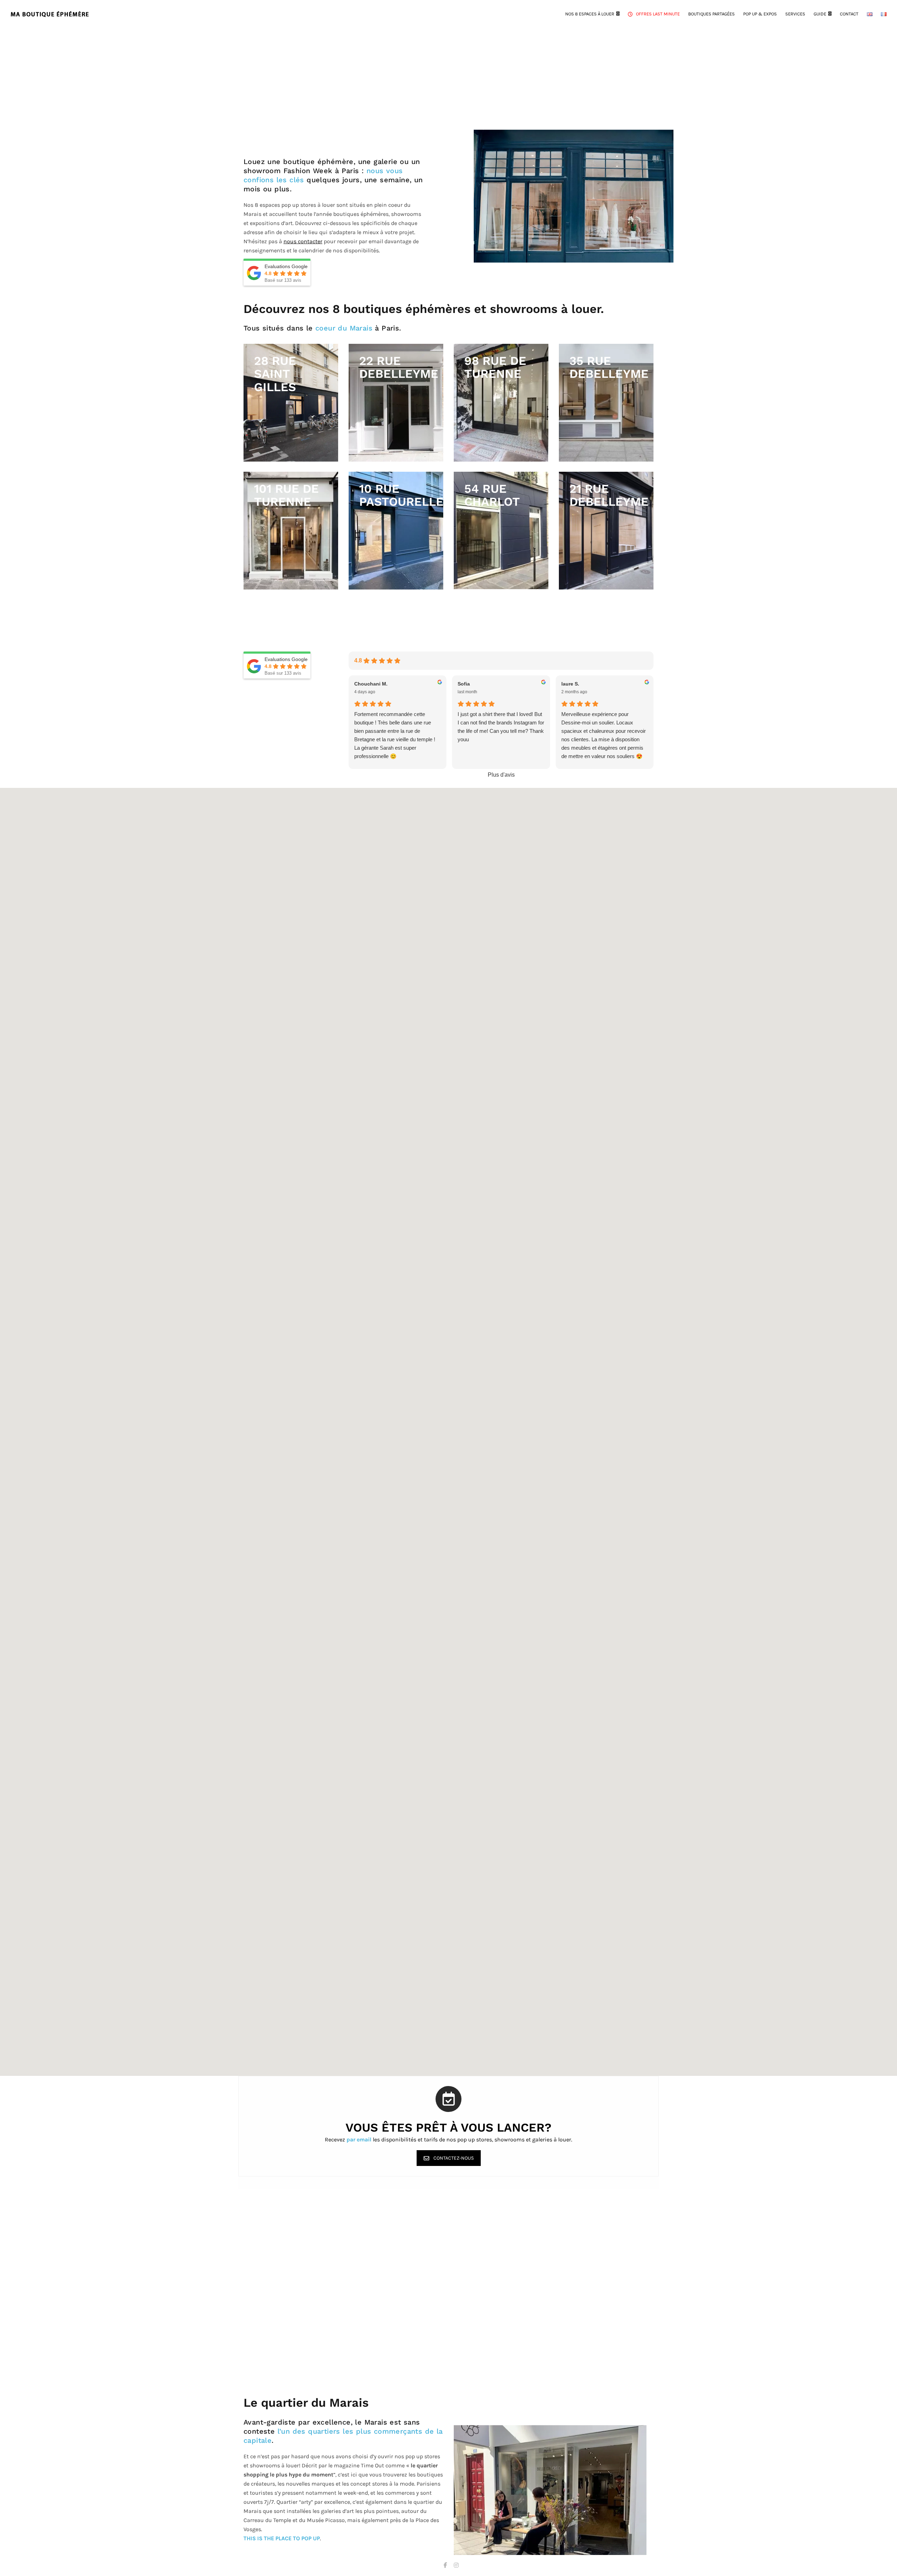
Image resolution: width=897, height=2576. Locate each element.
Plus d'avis (501, 775)
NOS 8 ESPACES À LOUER (590, 14)
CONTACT (849, 14)
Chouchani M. (371, 684)
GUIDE (820, 14)
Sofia (464, 684)
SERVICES (795, 14)
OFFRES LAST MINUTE (658, 14)
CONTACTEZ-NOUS (454, 2158)
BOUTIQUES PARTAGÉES (711, 14)
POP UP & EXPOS (760, 14)
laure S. (570, 684)
